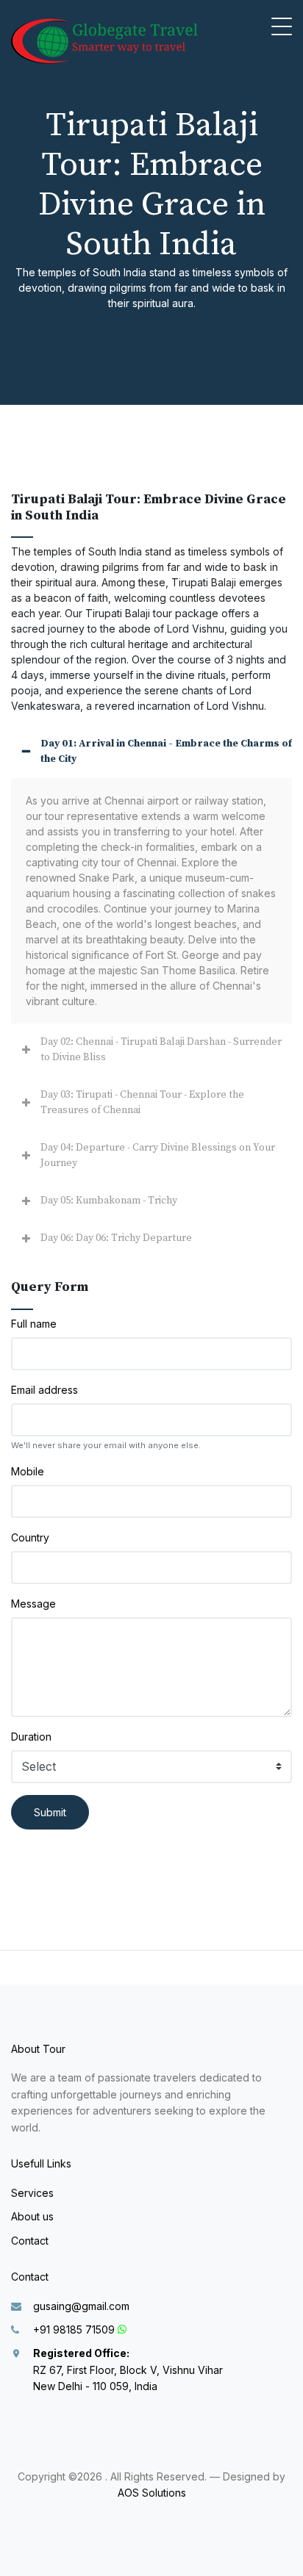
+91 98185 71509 (74, 2329)
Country (30, 1537)
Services (32, 2193)
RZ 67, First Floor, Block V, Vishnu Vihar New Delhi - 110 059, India (128, 2370)
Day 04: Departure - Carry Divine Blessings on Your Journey (158, 1155)
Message (33, 1604)
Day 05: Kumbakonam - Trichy (109, 1201)
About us (32, 2216)
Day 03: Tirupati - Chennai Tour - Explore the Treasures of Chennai (142, 1102)
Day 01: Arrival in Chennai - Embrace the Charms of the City (166, 751)
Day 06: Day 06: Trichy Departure (116, 1238)
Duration (31, 1737)
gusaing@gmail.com (81, 2306)
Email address (44, 1390)
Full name (34, 1324)
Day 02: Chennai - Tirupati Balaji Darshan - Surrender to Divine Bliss (161, 1050)
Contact (30, 2241)
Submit (50, 1812)
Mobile (28, 1471)
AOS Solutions (152, 2493)
